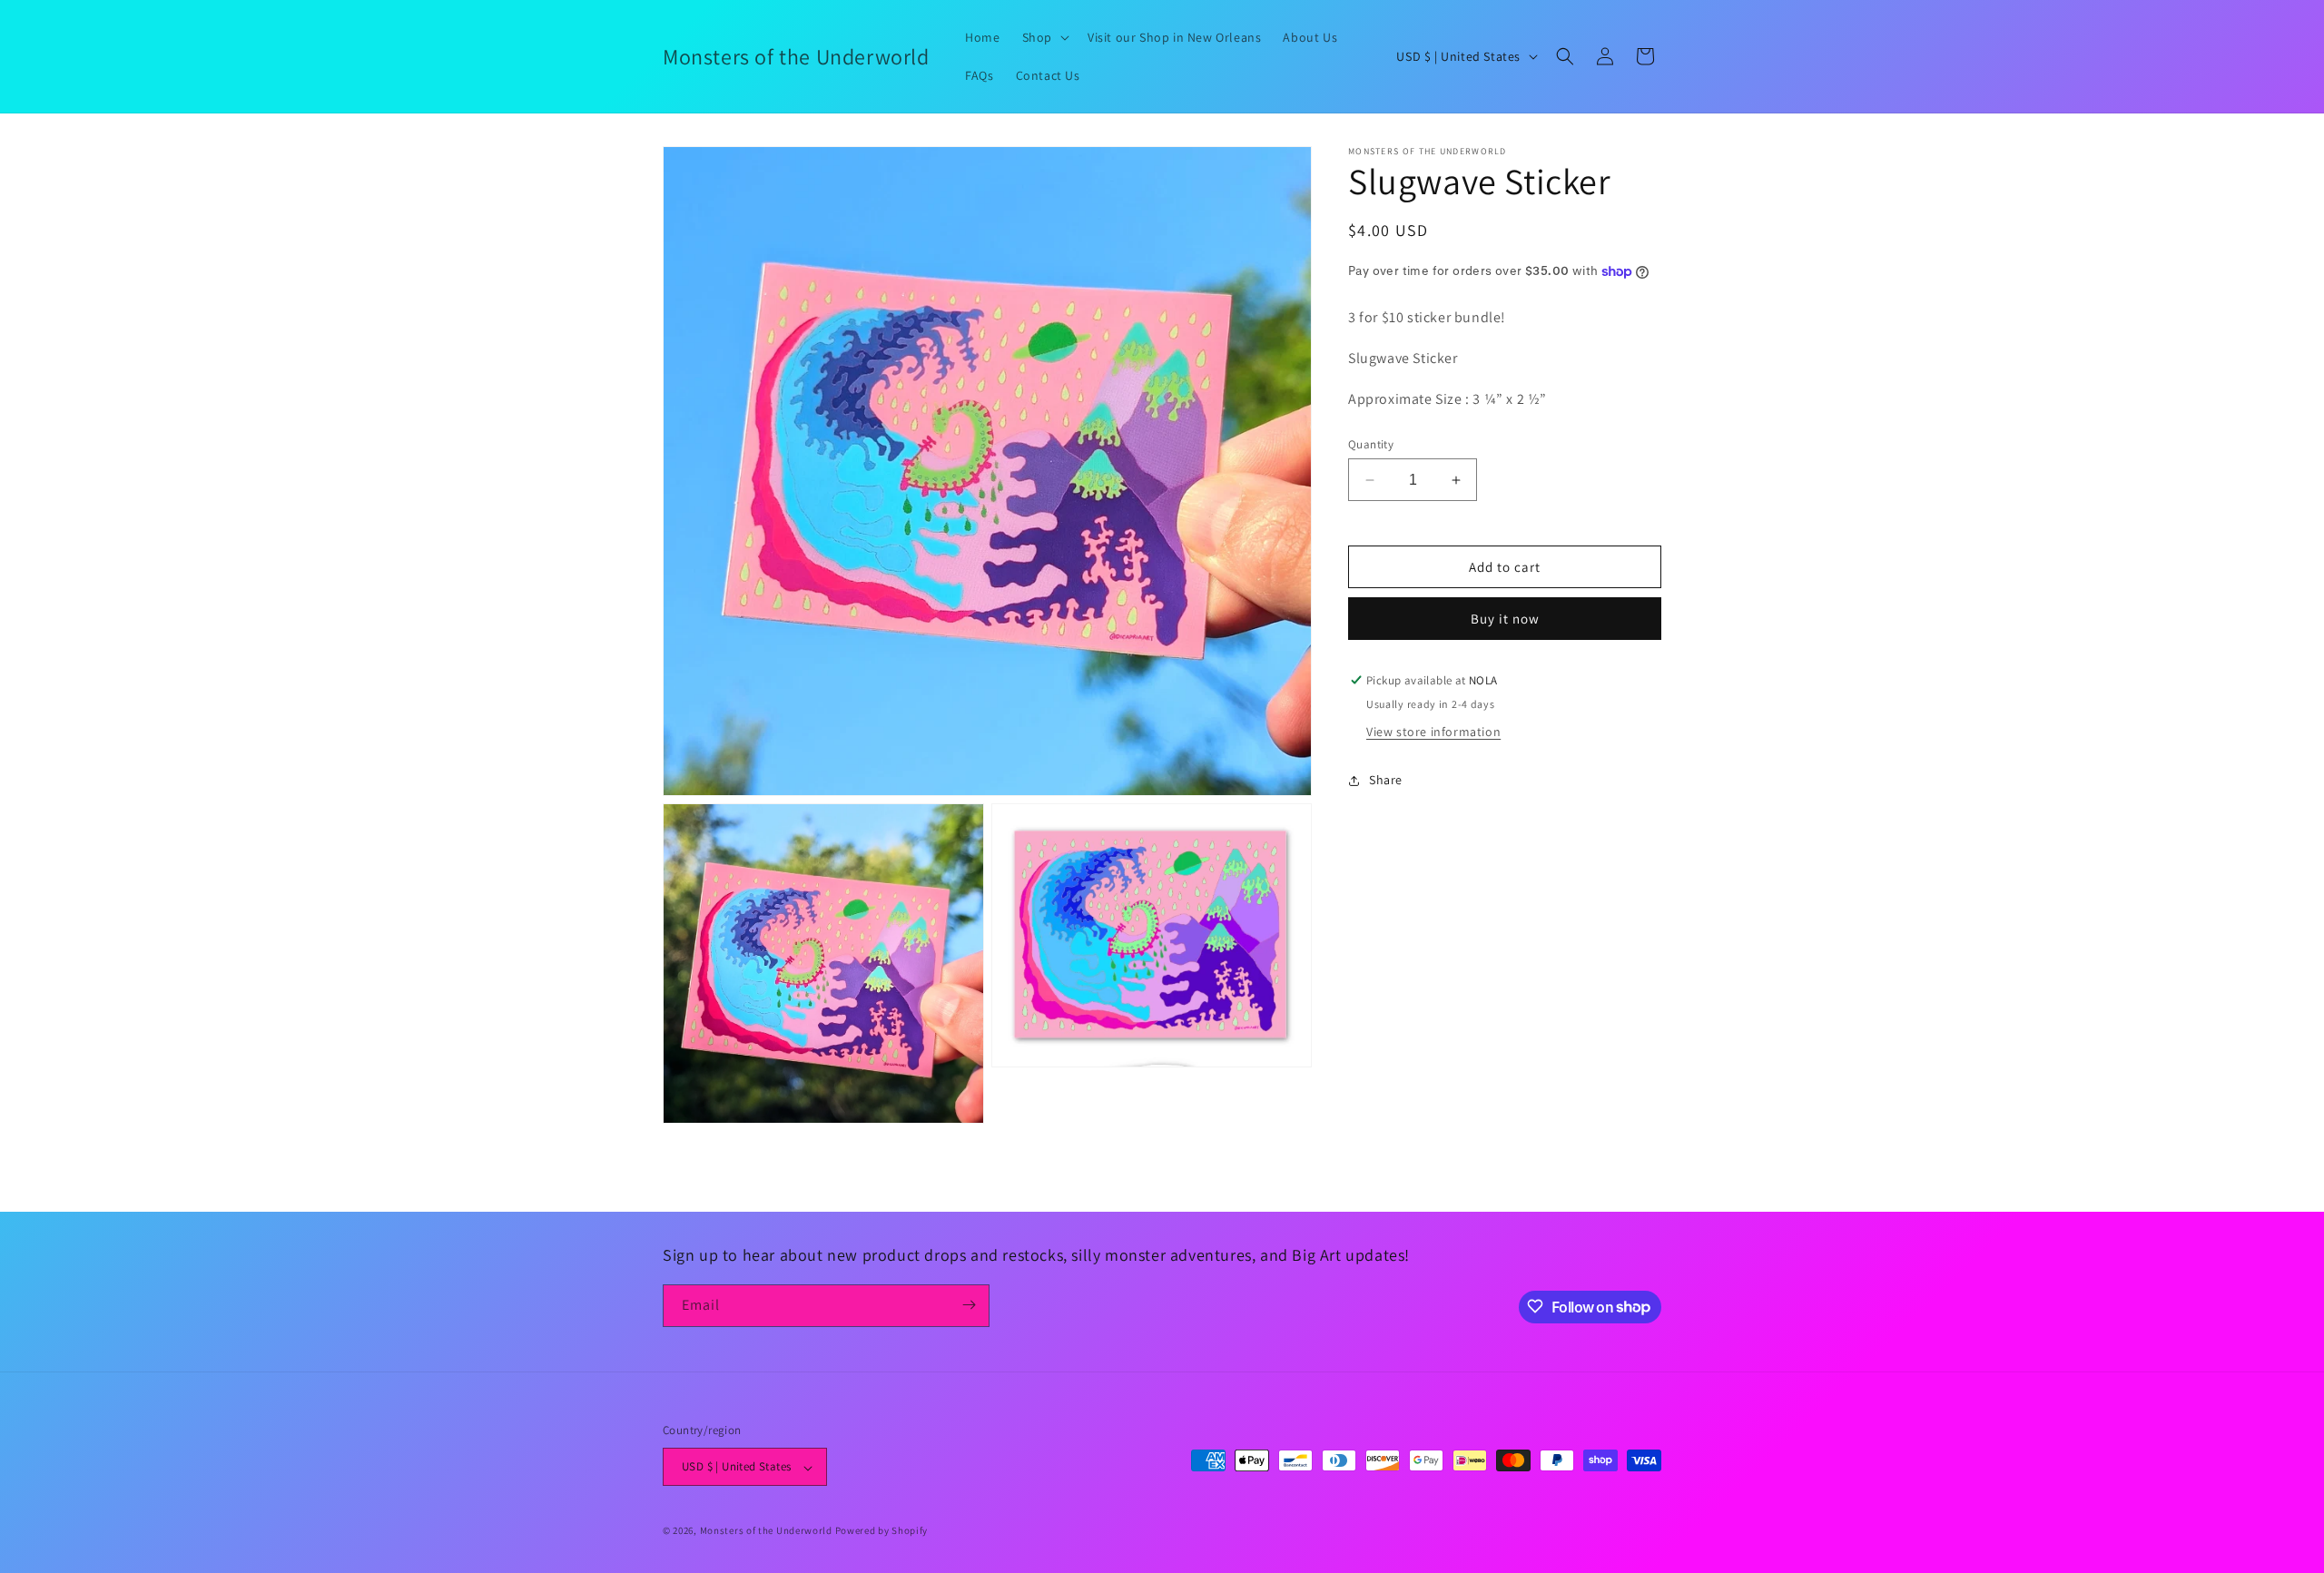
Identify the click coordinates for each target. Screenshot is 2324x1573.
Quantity (1371, 444)
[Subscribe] (969, 1305)
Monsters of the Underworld (766, 1531)
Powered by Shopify (882, 1531)
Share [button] (1386, 781)
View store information (1433, 732)
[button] (1044, 37)
